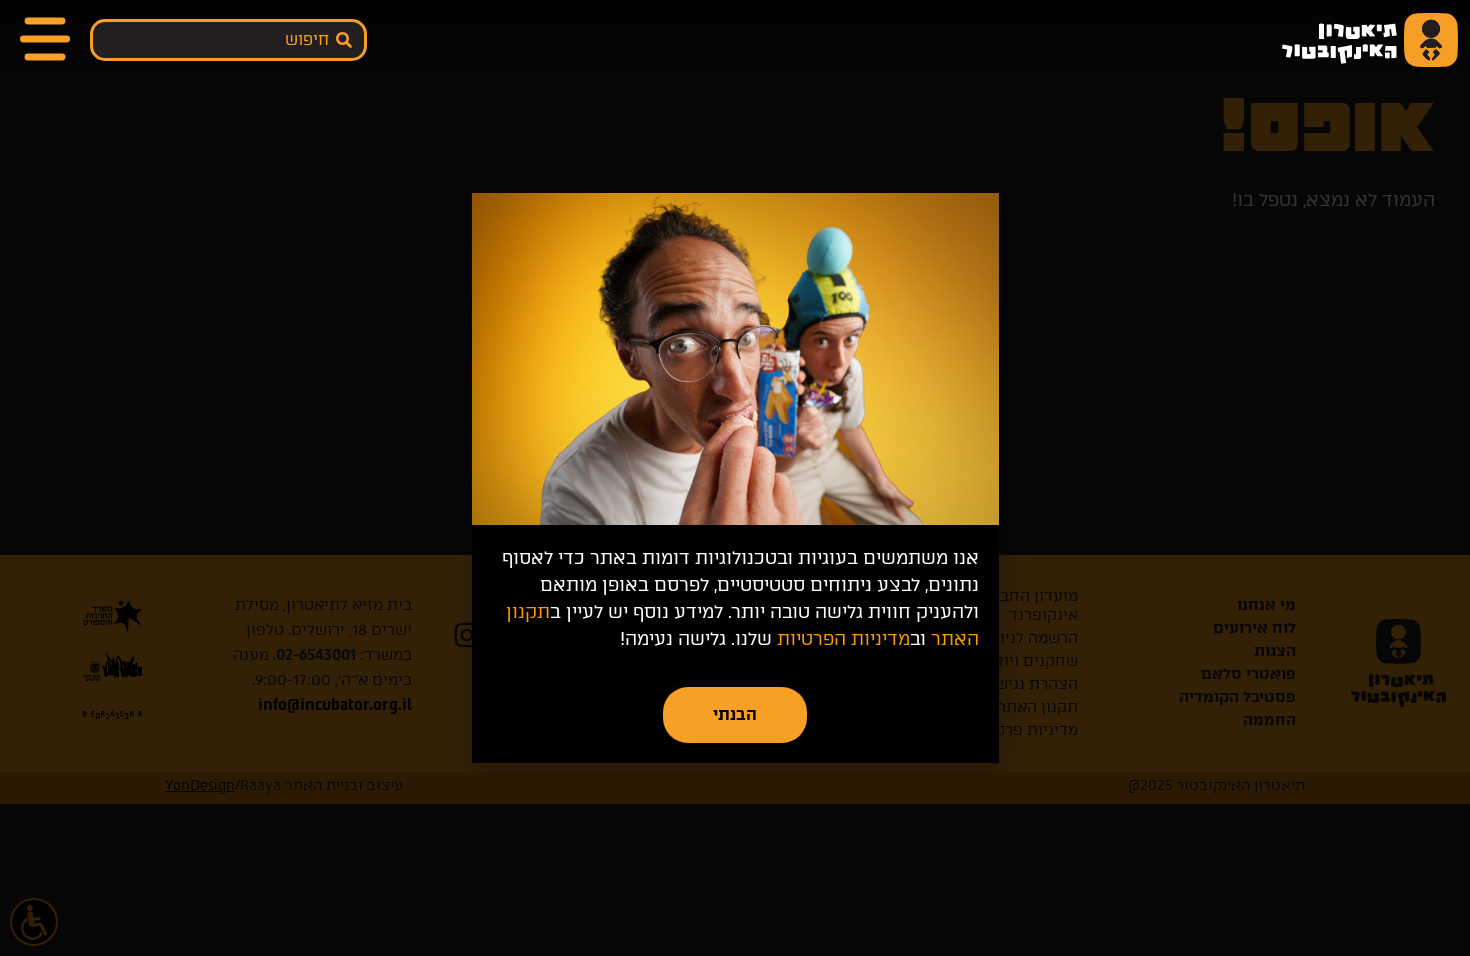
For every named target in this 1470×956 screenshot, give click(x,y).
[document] (735, 478)
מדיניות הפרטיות (843, 639)
